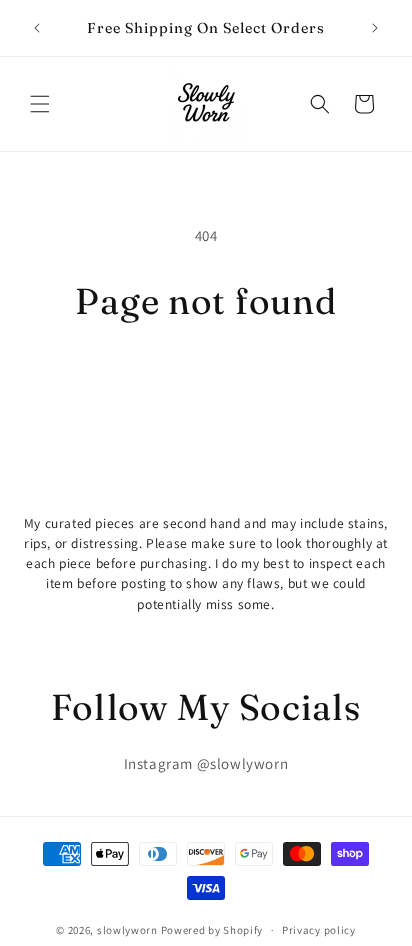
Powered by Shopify (212, 930)
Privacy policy (319, 930)
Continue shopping (206, 377)
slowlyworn (127, 930)
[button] (40, 104)
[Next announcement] (375, 28)
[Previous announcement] (37, 28)
